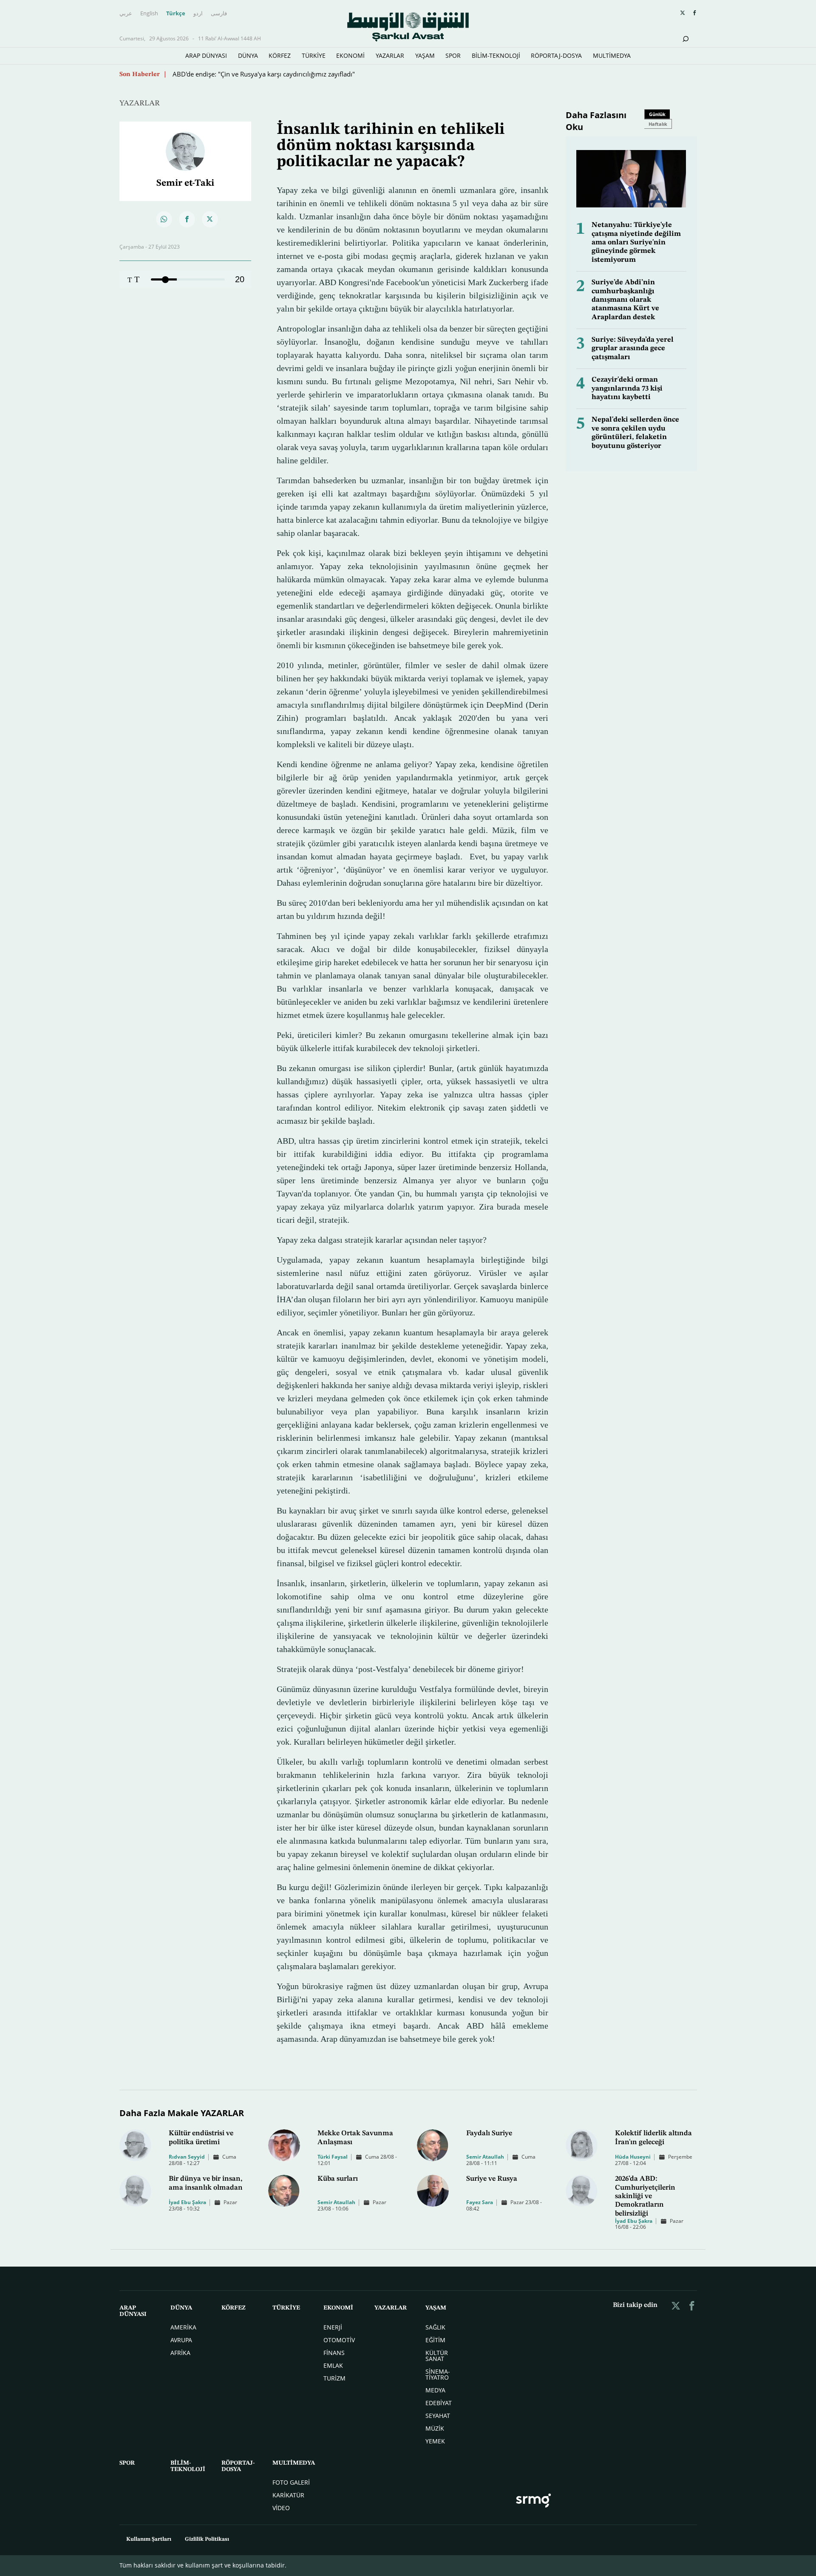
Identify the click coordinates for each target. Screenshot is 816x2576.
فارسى (219, 14)
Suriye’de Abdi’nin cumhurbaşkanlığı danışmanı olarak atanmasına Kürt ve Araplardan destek (625, 300)
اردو (198, 14)
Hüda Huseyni (633, 2157)
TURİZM (334, 2378)
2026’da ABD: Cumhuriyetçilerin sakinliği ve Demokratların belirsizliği (645, 2196)
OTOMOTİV (339, 2340)
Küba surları (338, 2179)
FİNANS (334, 2353)
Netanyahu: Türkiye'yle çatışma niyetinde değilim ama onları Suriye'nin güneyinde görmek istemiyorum (636, 242)
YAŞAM (425, 55)
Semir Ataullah (485, 2157)
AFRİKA (180, 2353)
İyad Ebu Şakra (187, 2202)
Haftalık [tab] (658, 124)
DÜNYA (248, 55)
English (149, 14)
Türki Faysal (333, 2157)
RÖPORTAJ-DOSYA (556, 55)
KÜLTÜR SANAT (437, 2356)
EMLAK (333, 2365)
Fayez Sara (480, 2202)
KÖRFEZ (280, 55)
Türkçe (176, 14)
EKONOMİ (350, 55)
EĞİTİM (435, 2340)
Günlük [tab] (657, 114)
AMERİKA (183, 2327)
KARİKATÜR (288, 2495)
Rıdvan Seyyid (187, 2157)
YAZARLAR (390, 55)
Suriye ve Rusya (492, 2179)
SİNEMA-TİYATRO (438, 2374)
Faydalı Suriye (489, 2133)
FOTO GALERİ (291, 2482)
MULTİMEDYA (612, 55)
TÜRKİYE (314, 55)
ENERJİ (333, 2327)
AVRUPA (181, 2340)
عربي (126, 14)
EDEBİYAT (439, 2403)
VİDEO (281, 2508)
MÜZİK (435, 2428)
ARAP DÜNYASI (206, 55)
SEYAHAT (438, 2416)
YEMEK (435, 2441)
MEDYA (435, 2390)
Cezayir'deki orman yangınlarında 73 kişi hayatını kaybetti (627, 388)
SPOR (453, 55)
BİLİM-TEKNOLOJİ (496, 55)
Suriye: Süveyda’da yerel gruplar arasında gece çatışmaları (633, 349)
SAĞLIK (435, 2327)
